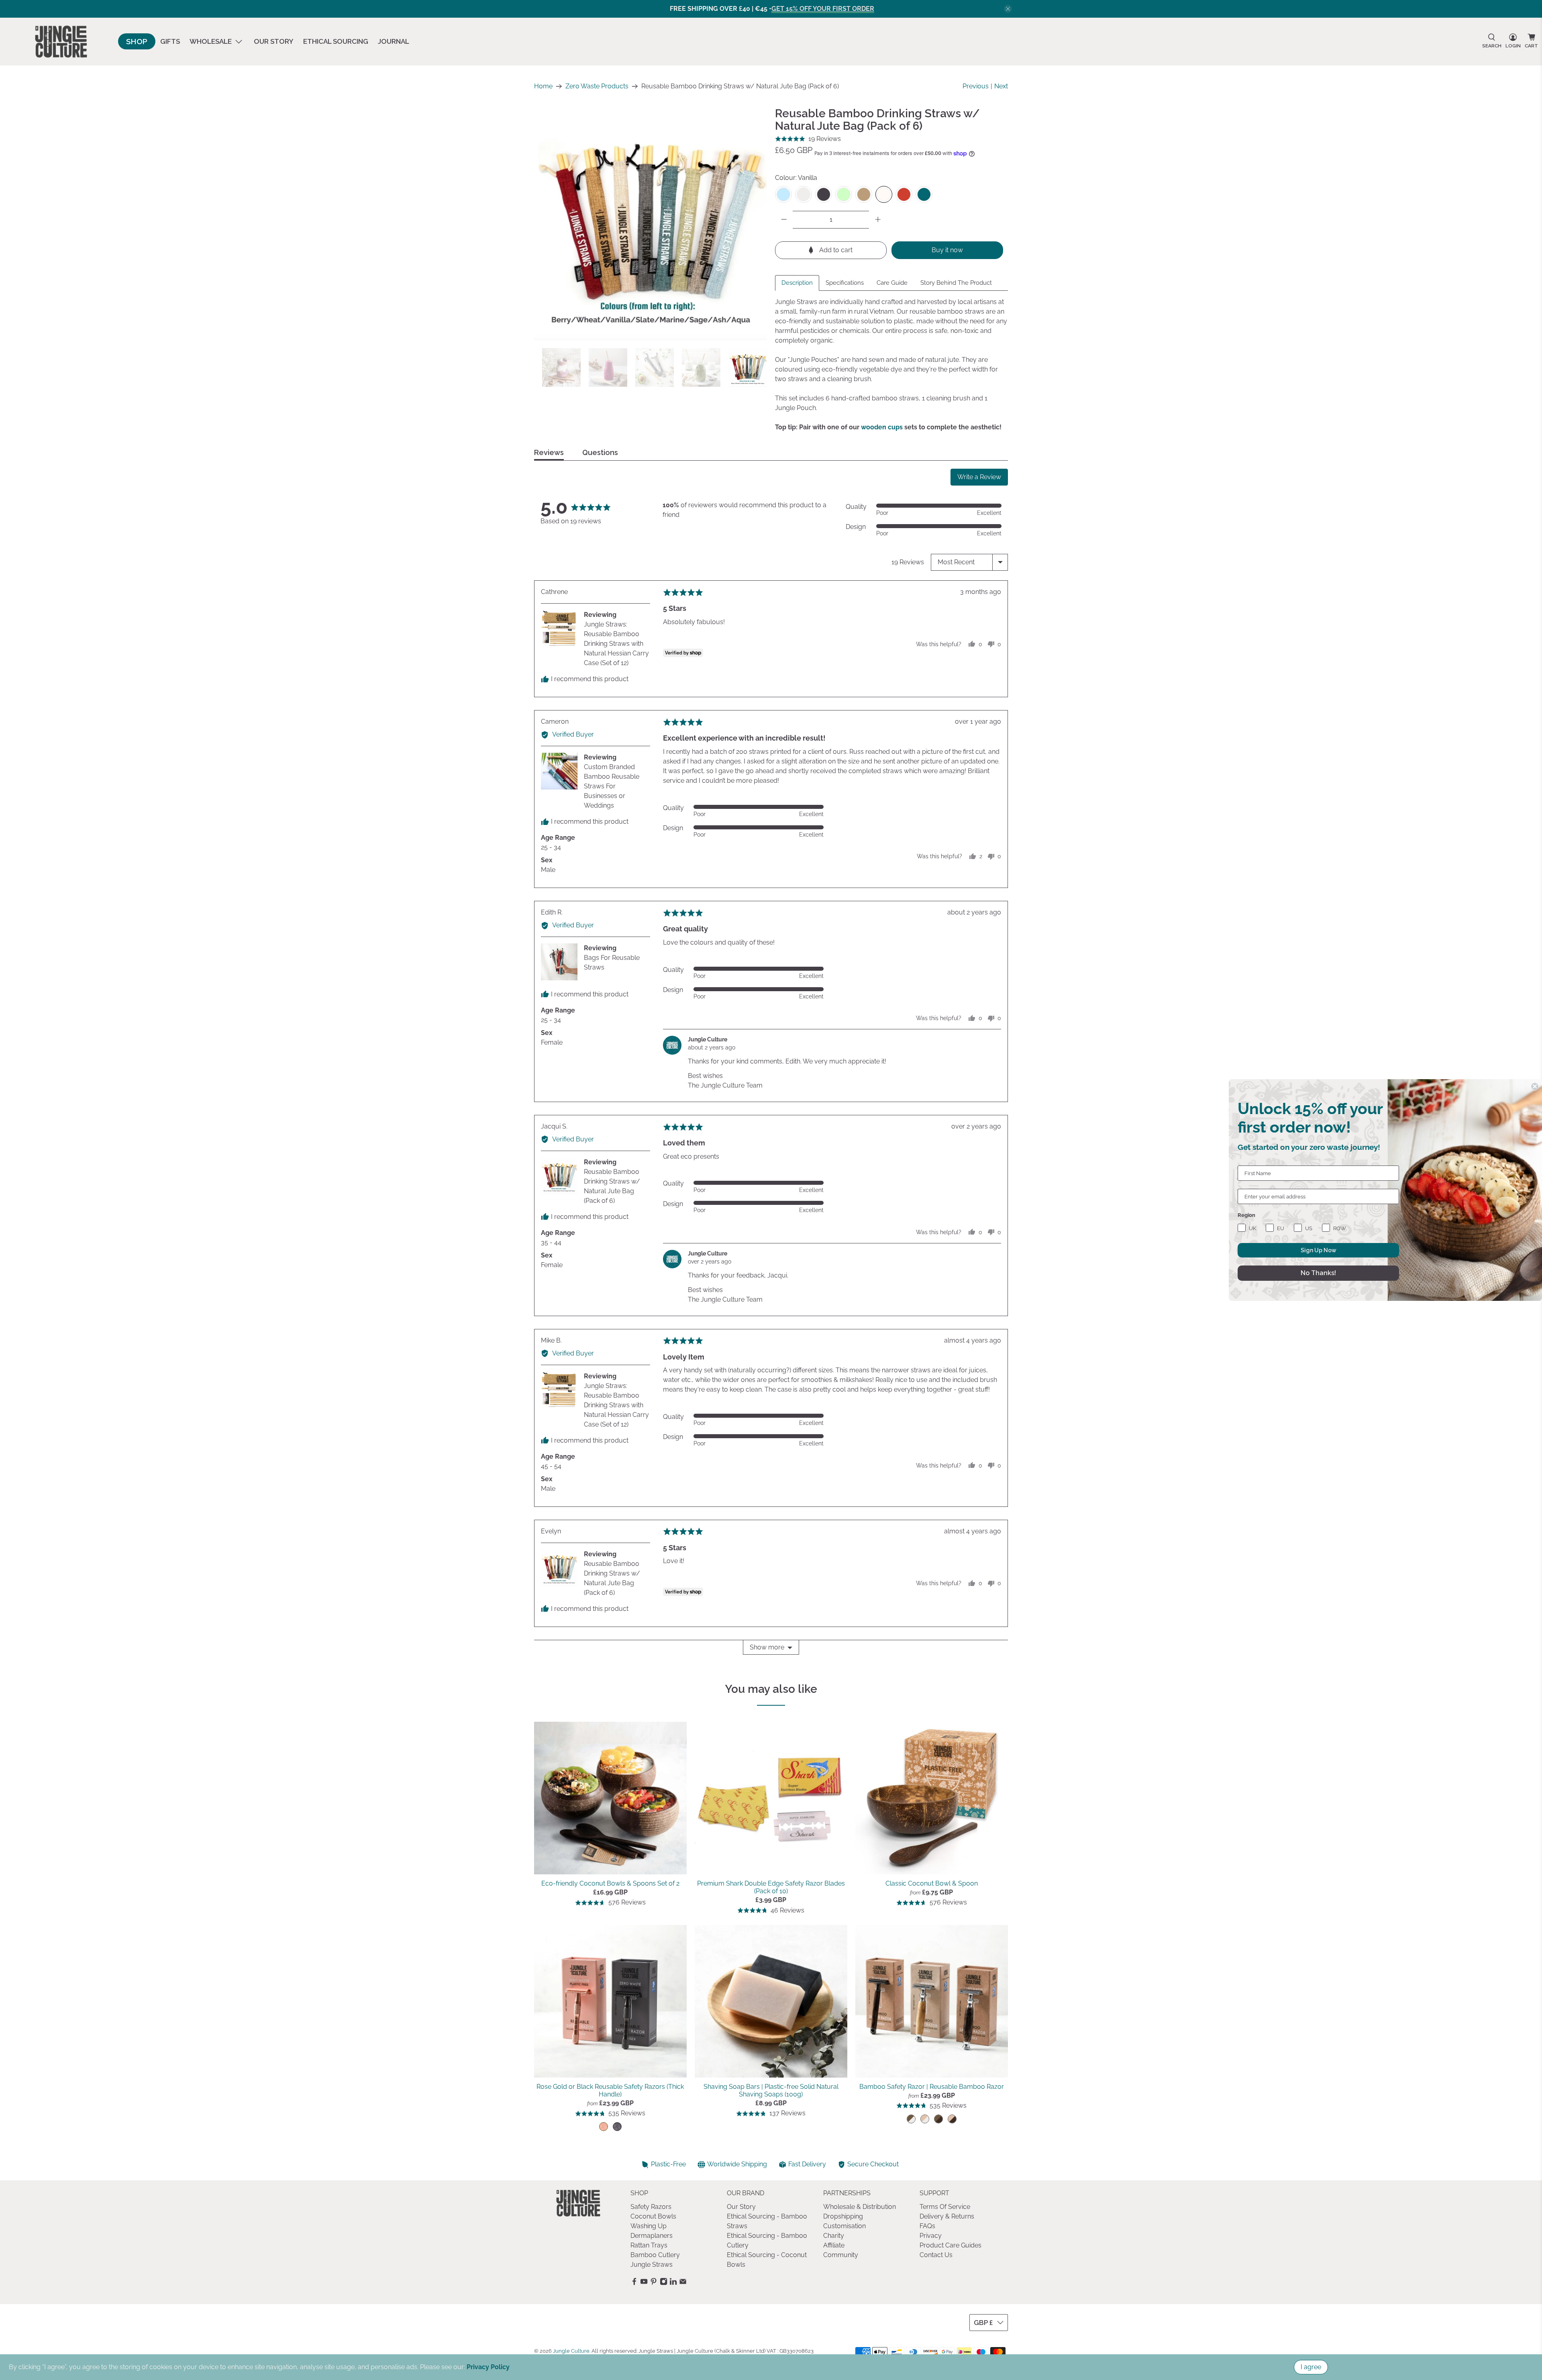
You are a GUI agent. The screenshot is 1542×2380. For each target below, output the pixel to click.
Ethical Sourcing (336, 41)
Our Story (274, 41)
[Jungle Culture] (61, 42)
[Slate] (824, 194)
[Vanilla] (884, 194)
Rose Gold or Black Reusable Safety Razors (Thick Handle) (610, 2090)
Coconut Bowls (653, 2216)
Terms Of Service (945, 2207)
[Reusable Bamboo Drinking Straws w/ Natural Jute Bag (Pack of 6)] (651, 224)
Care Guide (892, 283)
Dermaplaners (652, 2236)
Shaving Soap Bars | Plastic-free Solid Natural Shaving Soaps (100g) (771, 2090)
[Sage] (844, 194)
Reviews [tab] (549, 453)
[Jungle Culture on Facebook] (634, 2283)
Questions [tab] (600, 453)
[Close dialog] (1535, 1086)
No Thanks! (1318, 1273)
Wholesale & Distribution (860, 2207)
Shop (137, 41)
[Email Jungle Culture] (683, 2283)
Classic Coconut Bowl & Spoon (932, 1883)
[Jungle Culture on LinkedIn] (673, 2283)
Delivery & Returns (947, 2216)
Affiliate (834, 2245)
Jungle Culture (571, 2351)
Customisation (844, 2226)
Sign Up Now (1319, 1250)
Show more (767, 1647)
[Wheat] (864, 194)
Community (841, 2255)
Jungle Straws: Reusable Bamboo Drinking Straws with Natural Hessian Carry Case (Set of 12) (616, 644)
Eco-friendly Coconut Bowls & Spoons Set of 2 (610, 1883)
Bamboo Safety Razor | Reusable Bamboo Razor (932, 2087)
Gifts (170, 41)
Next (1001, 86)
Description (797, 283)
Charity (834, 2236)
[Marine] (924, 194)
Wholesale (211, 41)
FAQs (927, 2226)
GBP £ (983, 2323)
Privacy (931, 2236)
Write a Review (979, 477)
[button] (808, 139)
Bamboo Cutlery (655, 2255)
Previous (976, 86)
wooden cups (882, 427)
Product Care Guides (950, 2245)
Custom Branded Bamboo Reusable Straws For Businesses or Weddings (612, 786)
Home (543, 86)
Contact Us (936, 2255)
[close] (1008, 9)
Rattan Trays (649, 2245)
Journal (394, 41)
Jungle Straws (652, 2265)
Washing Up (649, 2226)
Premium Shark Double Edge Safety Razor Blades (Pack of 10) (771, 1887)
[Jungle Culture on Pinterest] (654, 2283)
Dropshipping (843, 2216)
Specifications (845, 283)
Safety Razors (651, 2207)
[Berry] (904, 194)
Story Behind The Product (956, 283)
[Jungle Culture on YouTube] (644, 2283)
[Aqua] (783, 194)
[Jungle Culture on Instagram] (664, 2283)
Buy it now (947, 250)
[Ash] (804, 194)
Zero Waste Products (597, 86)
